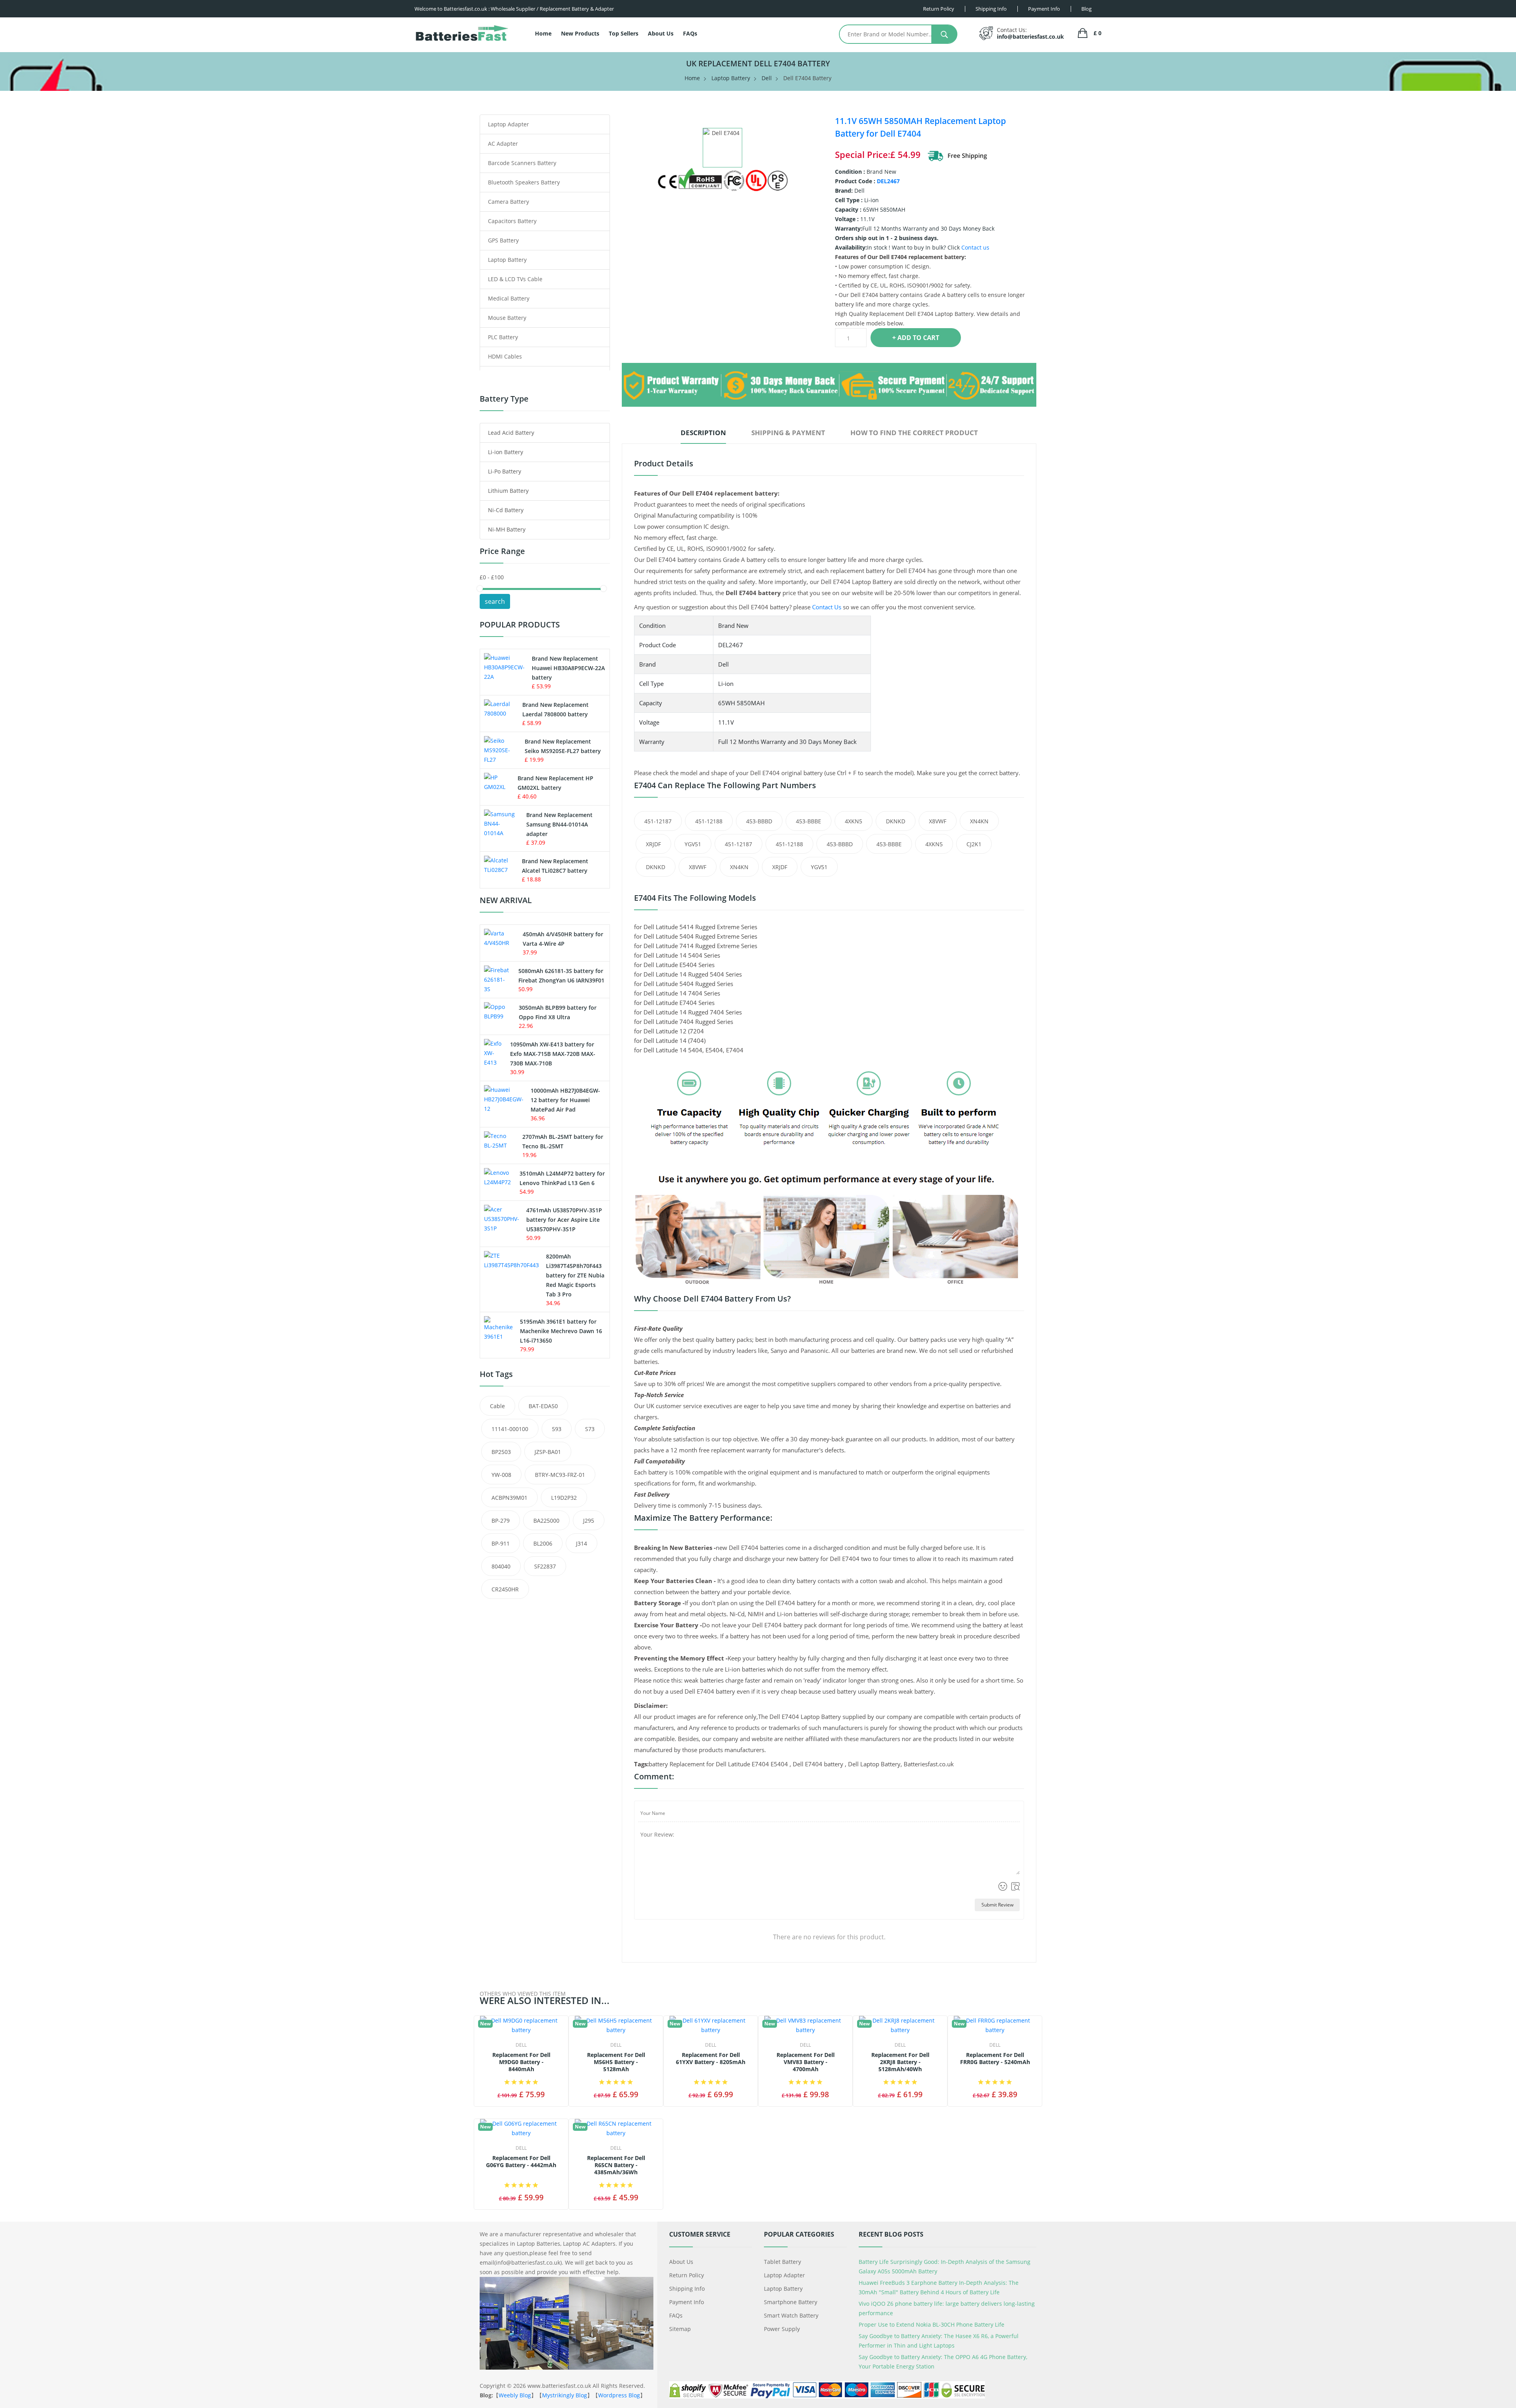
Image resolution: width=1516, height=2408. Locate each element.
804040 (501, 1566)
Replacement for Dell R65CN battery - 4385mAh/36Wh (616, 2165)
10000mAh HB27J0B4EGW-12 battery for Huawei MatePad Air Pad (565, 1100)
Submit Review (997, 1905)
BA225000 (546, 1520)
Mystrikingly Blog (565, 2395)
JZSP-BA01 (548, 1452)
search (495, 601)
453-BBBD (759, 821)
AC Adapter (503, 144)
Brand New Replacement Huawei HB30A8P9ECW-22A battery (568, 668)
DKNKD (896, 821)
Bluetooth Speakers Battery (524, 182)
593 (557, 1429)
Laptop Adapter (508, 124)
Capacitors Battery (512, 221)
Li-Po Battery (505, 471)
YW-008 (501, 1475)
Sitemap (680, 2329)
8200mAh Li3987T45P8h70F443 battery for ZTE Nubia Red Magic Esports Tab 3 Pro (575, 1275)
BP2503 (501, 1452)
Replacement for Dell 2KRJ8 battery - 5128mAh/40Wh (900, 2062)
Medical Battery (509, 298)
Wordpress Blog (619, 2395)
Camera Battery (508, 202)
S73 (590, 1429)
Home (543, 33)
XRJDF (653, 844)
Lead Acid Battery (511, 433)
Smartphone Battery (791, 2302)
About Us (661, 33)
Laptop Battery (731, 78)
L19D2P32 (564, 1498)
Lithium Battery (508, 491)
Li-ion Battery (506, 452)
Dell (767, 78)
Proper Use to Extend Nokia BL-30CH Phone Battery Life (932, 2324)
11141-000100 (510, 1429)
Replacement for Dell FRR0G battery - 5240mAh (995, 2059)
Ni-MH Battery (507, 529)
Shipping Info (687, 2289)
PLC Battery (503, 337)
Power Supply (782, 2329)
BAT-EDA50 (543, 1406)
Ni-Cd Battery (506, 510)
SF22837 (545, 1566)
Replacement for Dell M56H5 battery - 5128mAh (616, 2062)
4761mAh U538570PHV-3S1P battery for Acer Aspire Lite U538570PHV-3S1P (564, 1220)
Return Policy (687, 2275)
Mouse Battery (507, 318)
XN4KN (979, 821)
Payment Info (687, 2302)
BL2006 (543, 1543)
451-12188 (709, 821)
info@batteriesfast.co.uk (1030, 37)
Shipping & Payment (788, 433)
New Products (580, 33)
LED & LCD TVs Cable (515, 279)
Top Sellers (624, 33)
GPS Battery (503, 240)
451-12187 (658, 821)
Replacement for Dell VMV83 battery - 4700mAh (806, 2062)
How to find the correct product (914, 433)
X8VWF (938, 821)
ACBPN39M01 (509, 1498)
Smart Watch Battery (791, 2315)
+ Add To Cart (916, 338)
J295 (589, 1520)
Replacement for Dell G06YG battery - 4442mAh (521, 2162)
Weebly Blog (515, 2395)
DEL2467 (888, 181)
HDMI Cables (505, 356)
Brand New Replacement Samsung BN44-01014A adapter (559, 824)
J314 (582, 1543)
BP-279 (501, 1520)
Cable (497, 1406)
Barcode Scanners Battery (522, 163)
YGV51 (693, 844)
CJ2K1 (974, 844)
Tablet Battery (782, 2262)
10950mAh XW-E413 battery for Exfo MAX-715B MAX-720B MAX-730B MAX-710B (553, 1054)
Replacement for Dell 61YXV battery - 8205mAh (711, 2059)
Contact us (975, 247)
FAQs (690, 33)
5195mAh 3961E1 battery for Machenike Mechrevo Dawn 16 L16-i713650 (561, 1331)
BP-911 (501, 1543)
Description (703, 433)
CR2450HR (505, 1589)
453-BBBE (809, 821)
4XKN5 (854, 821)
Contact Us (827, 607)
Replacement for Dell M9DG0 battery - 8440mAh (521, 2062)
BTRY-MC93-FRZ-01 (560, 1475)
